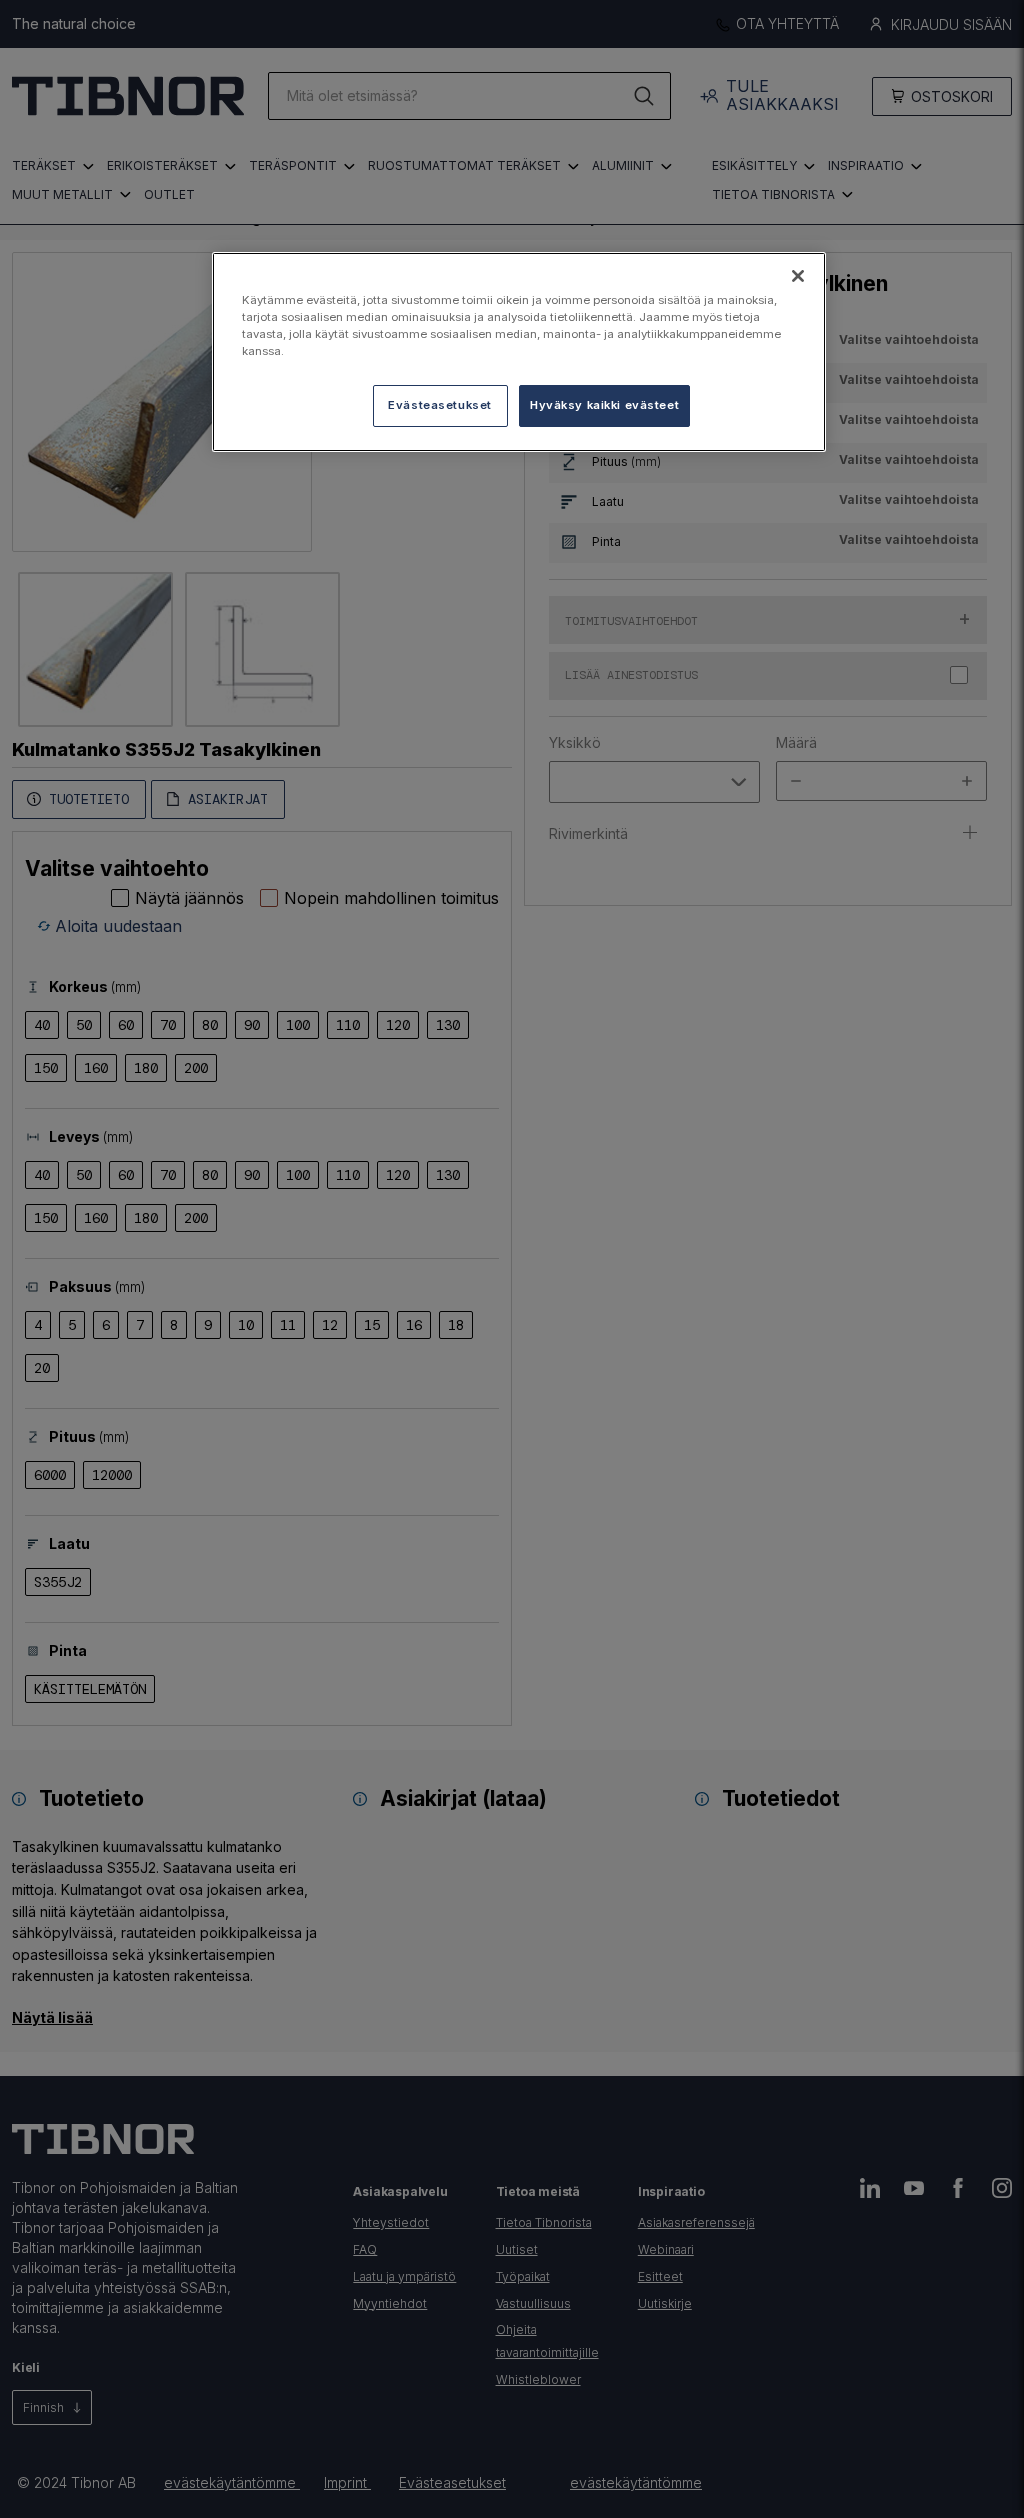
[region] (519, 352)
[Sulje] (798, 276)
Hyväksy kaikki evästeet (604, 405)
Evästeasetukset (440, 405)
